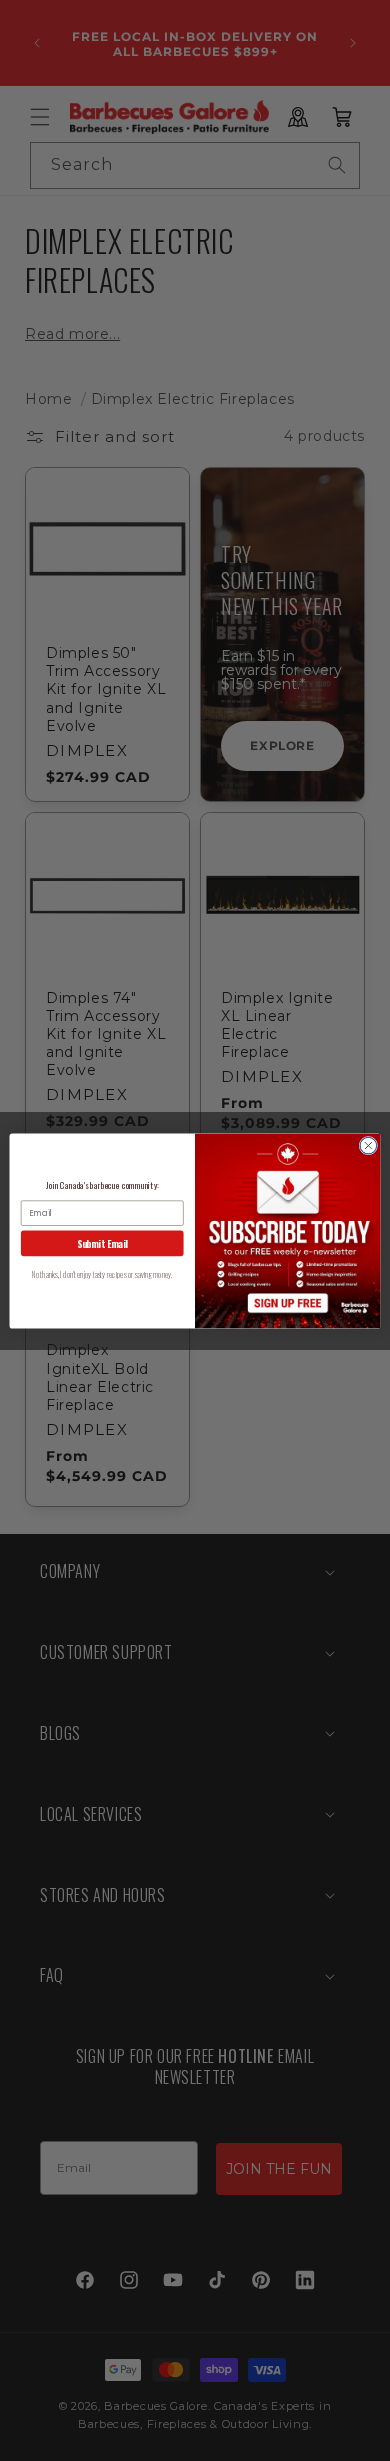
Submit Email (102, 1242)
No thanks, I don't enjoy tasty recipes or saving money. (102, 1273)
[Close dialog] (368, 1145)
